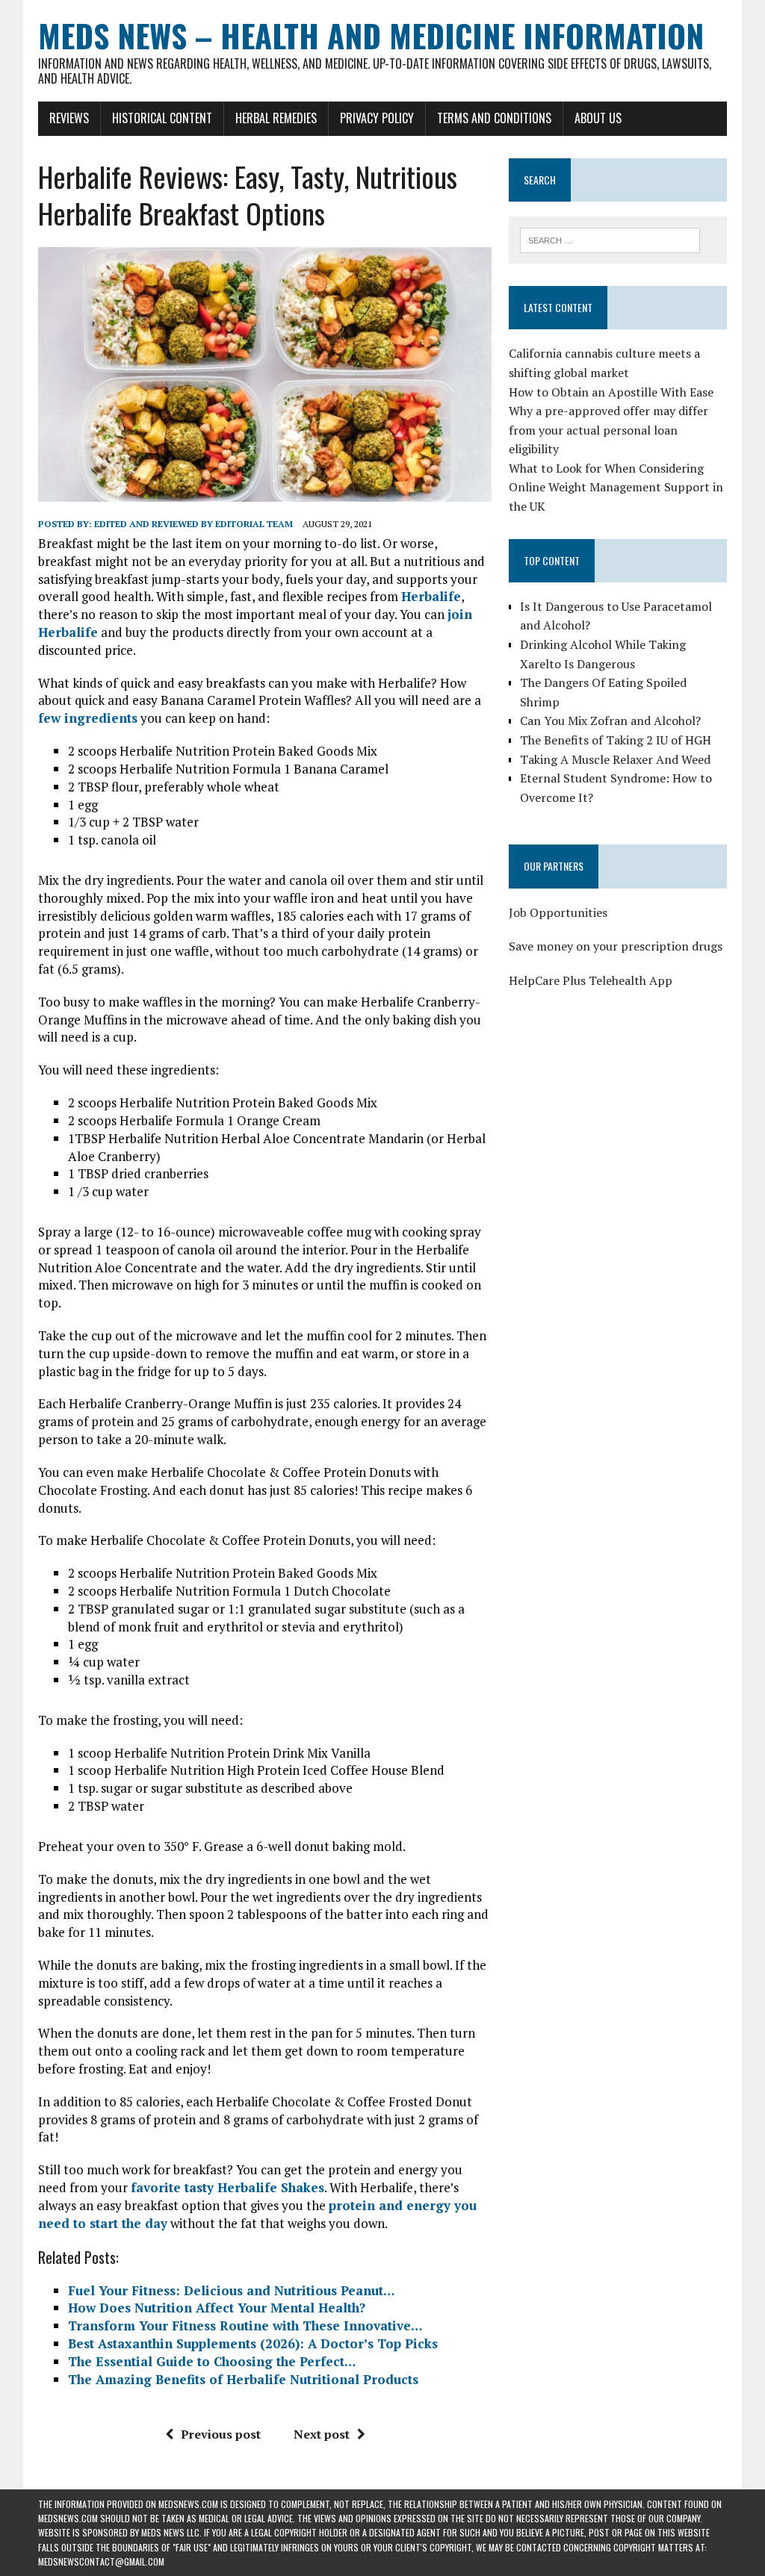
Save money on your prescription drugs (616, 946)
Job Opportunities (558, 912)
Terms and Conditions (494, 118)
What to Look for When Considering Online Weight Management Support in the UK (616, 487)
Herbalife (431, 596)
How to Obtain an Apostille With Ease (611, 392)
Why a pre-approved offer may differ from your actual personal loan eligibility (608, 430)
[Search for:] (610, 239)
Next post (322, 2434)
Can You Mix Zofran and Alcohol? (610, 721)
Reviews (69, 118)
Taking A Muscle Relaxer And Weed (615, 759)
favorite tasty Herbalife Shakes (227, 2187)
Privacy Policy (377, 118)
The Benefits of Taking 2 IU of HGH (616, 740)
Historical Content (162, 118)
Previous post (221, 2434)
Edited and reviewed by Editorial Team (193, 524)
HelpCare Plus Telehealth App (591, 980)
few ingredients (88, 718)
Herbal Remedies (276, 118)
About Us (598, 118)
